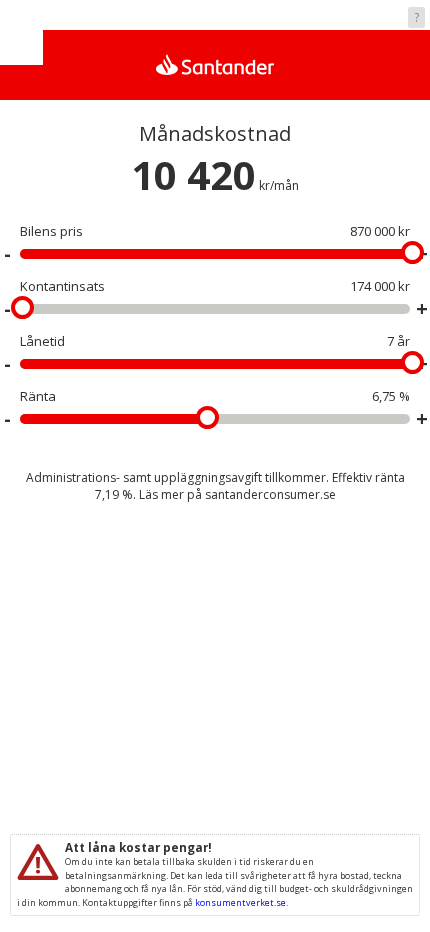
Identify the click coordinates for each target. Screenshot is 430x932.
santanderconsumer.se (270, 494)
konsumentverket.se (240, 902)
